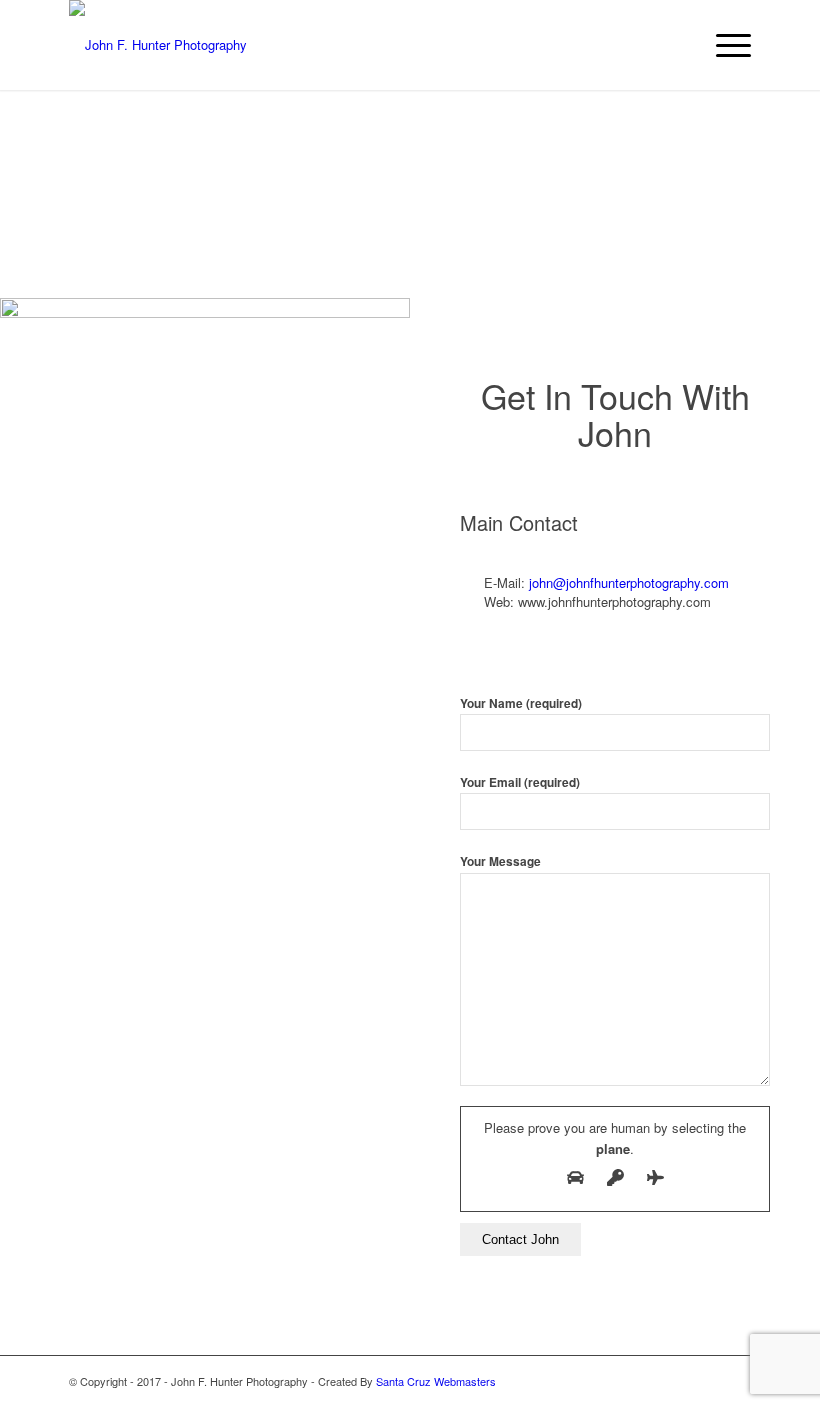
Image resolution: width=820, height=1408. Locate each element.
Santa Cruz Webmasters (436, 1381)
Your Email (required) (520, 782)
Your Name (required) (521, 703)
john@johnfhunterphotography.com (629, 582)
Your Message (500, 861)
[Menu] (723, 45)
